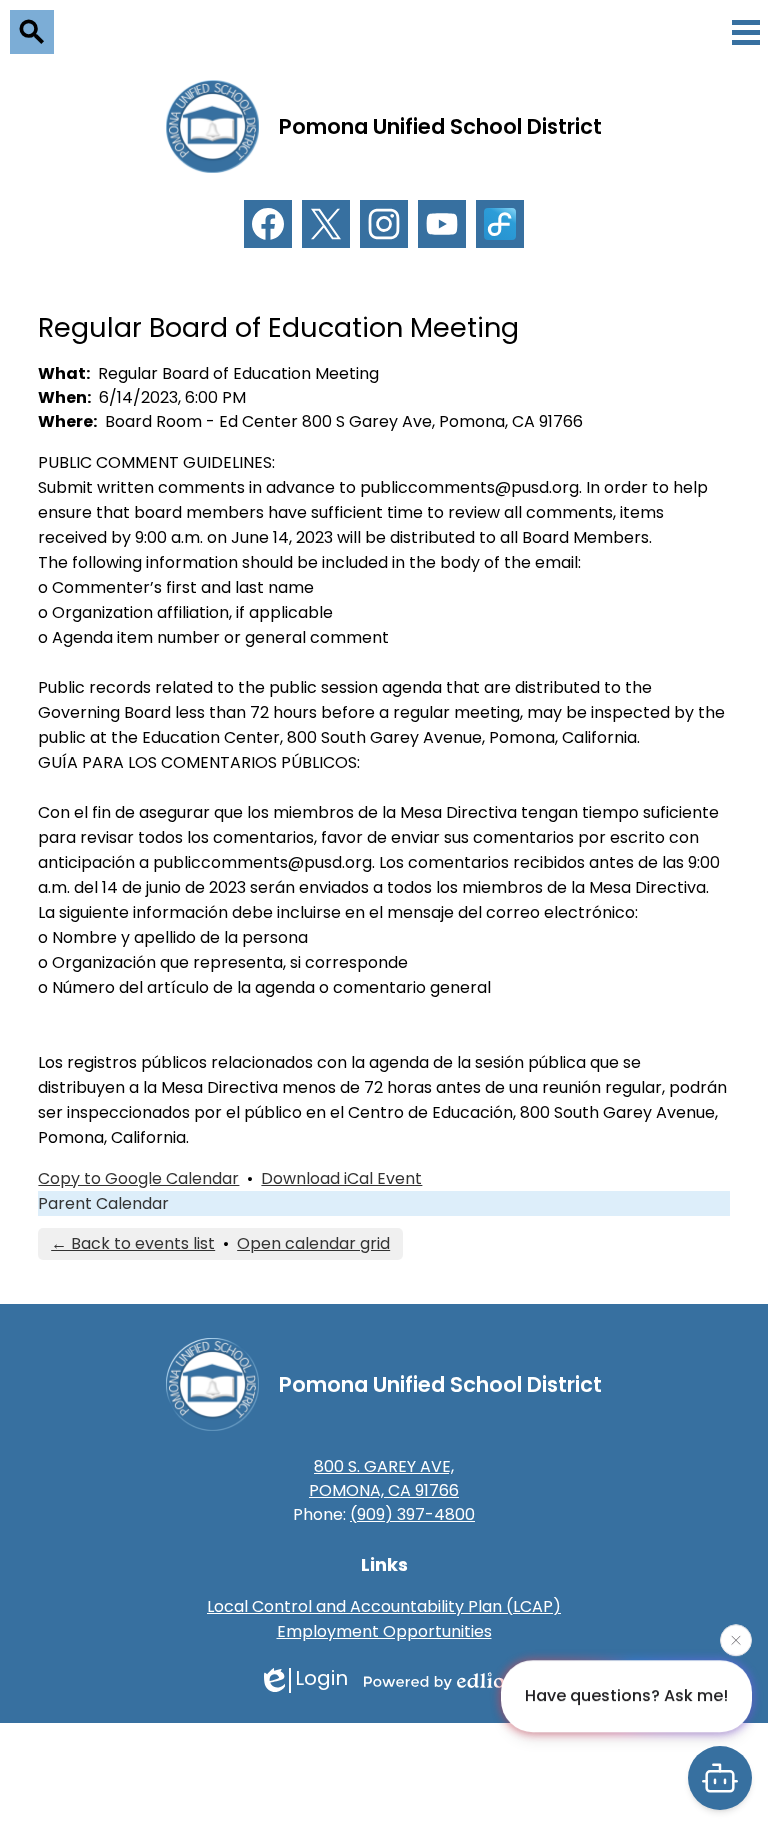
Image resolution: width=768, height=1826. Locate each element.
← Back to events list (133, 1243)
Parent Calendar (103, 1203)
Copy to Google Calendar (138, 1178)
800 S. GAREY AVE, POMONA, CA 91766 (384, 1478)
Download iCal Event (341, 1178)
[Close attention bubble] (736, 1639)
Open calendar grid (313, 1243)
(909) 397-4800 (412, 1514)
